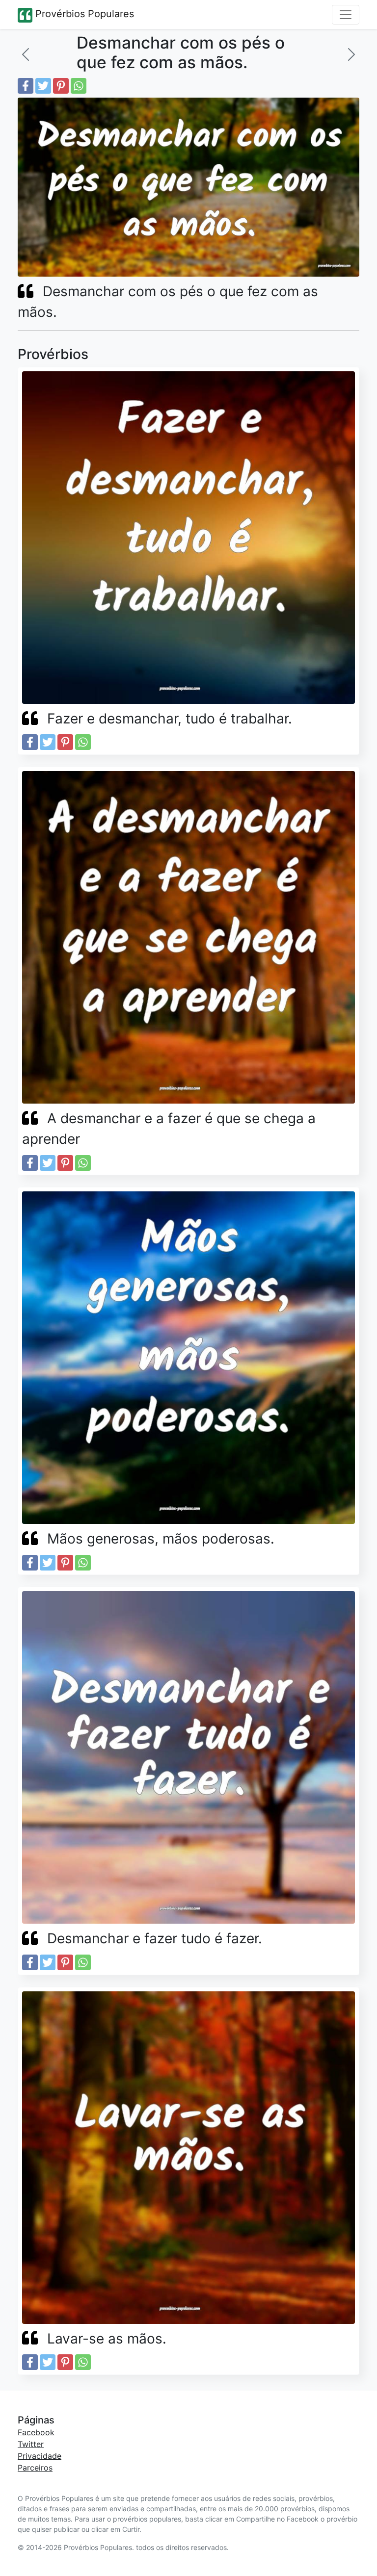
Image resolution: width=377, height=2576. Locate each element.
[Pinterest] (61, 86)
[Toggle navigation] (346, 15)
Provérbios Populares (83, 14)
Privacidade (40, 2456)
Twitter (31, 2444)
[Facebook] (26, 86)
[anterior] (26, 54)
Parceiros (35, 2468)
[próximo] (351, 54)
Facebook (36, 2432)
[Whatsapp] (79, 86)
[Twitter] (43, 86)
